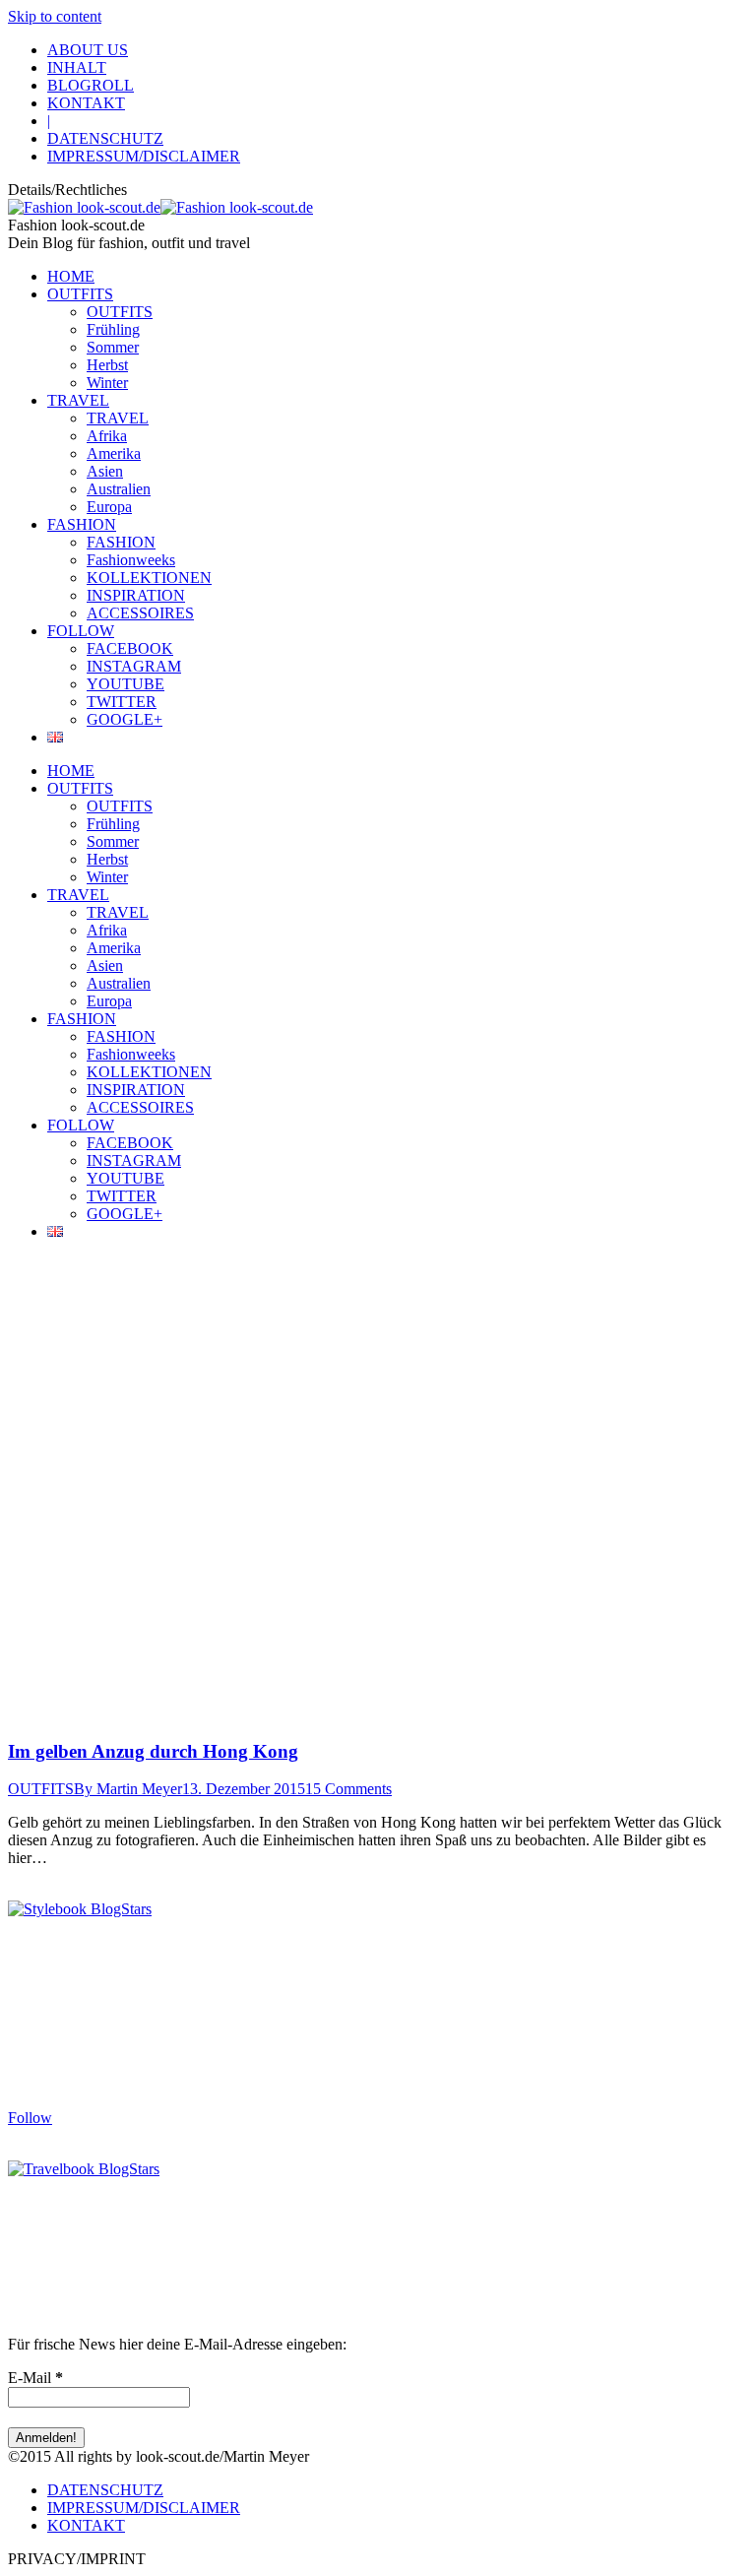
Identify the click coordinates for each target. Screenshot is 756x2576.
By (128, 1789)
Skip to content (55, 16)
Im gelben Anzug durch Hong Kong (153, 1751)
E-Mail (35, 2378)
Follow (30, 2118)
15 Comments (348, 1789)
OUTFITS (41, 1789)
